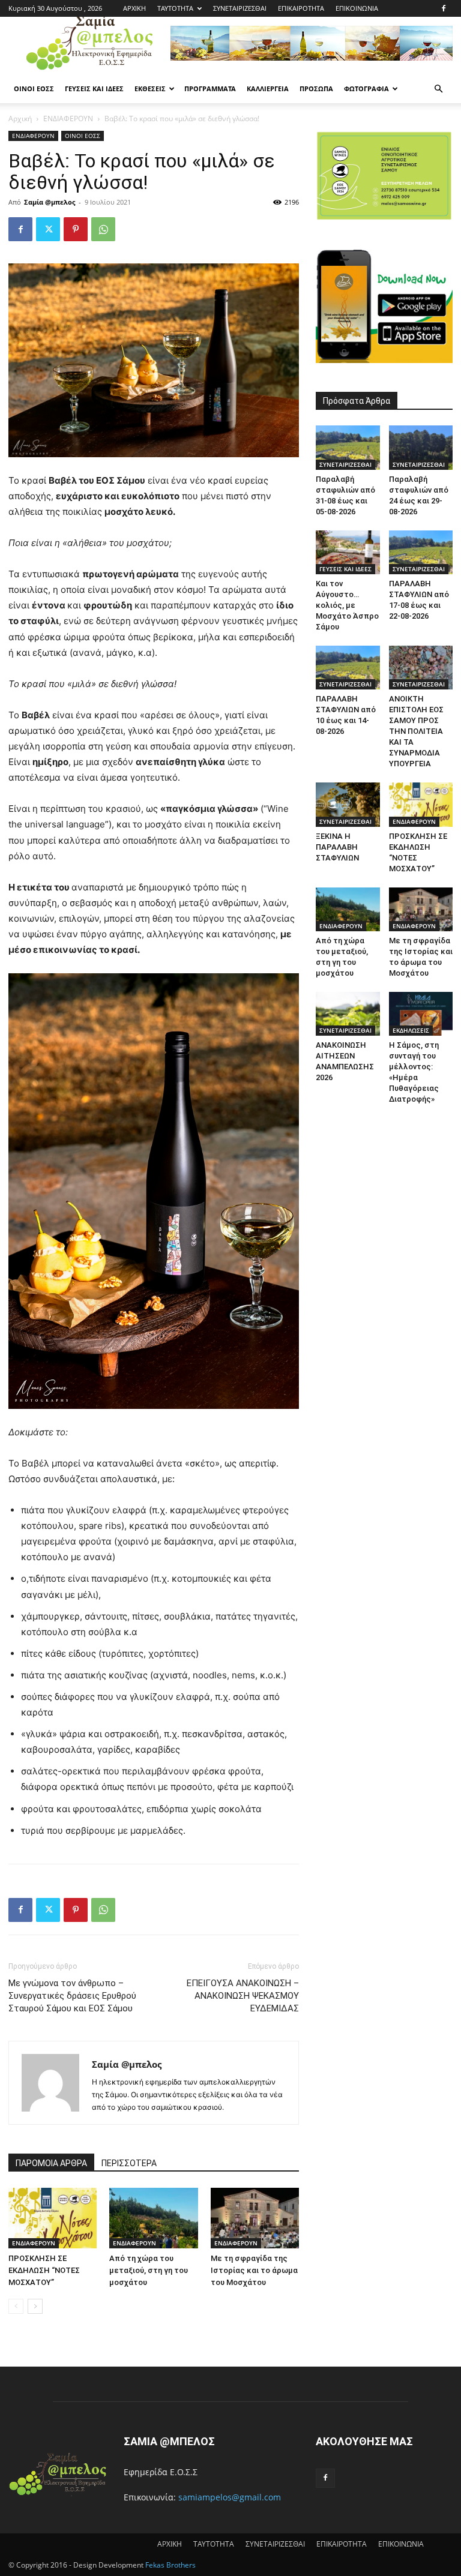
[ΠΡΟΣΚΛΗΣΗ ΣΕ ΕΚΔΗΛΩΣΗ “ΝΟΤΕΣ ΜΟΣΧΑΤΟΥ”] (53, 2218)
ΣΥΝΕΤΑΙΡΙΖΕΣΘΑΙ (240, 8)
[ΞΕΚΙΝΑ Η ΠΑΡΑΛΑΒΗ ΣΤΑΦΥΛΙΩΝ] (348, 804)
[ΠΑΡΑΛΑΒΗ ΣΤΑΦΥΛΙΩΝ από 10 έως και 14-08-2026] (348, 668)
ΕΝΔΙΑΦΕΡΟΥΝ (68, 119)
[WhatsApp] (103, 229)
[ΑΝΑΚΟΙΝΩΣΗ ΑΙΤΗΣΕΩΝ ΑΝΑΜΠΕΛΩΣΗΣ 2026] (348, 1014)
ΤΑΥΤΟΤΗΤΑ (175, 8)
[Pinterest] (76, 229)
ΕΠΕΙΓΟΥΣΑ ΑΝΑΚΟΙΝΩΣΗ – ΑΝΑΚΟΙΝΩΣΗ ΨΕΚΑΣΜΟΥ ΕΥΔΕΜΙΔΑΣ (243, 1996)
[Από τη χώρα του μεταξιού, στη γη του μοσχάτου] (153, 2218)
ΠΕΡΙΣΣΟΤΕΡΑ (129, 2163)
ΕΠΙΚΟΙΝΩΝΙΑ (357, 8)
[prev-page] (16, 2306)
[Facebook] (444, 8)
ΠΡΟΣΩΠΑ (316, 89)
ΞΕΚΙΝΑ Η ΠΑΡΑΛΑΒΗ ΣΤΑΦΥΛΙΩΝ (337, 847)
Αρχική (20, 119)
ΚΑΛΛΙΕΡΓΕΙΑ (268, 89)
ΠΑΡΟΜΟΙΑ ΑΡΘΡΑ (51, 2163)
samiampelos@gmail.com (230, 2497)
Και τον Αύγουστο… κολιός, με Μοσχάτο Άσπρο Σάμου (347, 605)
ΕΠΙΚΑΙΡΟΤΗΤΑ (301, 8)
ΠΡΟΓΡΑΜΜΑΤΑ (210, 89)
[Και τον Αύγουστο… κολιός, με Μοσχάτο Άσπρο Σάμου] (348, 552)
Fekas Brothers (170, 2565)
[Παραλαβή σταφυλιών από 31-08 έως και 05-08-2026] (348, 447)
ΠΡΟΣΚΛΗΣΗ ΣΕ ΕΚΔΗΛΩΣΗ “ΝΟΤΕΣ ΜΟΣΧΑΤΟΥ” (44, 2270)
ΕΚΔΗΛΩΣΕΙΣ (411, 1030)
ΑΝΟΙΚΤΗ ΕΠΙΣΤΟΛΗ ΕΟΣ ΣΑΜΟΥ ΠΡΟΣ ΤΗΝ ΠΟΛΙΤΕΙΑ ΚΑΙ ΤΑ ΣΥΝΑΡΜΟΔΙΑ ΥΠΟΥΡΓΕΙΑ (416, 731)
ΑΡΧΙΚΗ (134, 8)
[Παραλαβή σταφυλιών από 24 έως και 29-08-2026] (421, 447)
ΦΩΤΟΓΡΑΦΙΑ (366, 89)
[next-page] (35, 2306)
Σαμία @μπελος (50, 202)
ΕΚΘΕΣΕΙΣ (150, 89)
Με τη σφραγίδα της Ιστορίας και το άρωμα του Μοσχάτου (254, 2270)
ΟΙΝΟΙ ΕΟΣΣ (34, 89)
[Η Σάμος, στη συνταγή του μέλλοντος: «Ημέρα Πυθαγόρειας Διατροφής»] (421, 1014)
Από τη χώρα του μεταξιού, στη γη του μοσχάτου (149, 2270)
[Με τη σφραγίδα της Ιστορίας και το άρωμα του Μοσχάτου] (255, 2218)
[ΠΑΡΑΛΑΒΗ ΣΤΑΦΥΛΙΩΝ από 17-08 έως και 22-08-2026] (421, 552)
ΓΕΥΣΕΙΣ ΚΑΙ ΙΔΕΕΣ (94, 89)
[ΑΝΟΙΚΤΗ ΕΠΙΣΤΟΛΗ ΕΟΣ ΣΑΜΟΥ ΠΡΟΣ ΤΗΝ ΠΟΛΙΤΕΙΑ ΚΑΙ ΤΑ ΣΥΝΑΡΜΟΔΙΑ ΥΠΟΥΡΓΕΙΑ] (421, 668)
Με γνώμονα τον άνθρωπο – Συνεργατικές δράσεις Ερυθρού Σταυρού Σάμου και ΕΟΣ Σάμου (72, 1996)
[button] (438, 89)
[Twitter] (48, 229)
